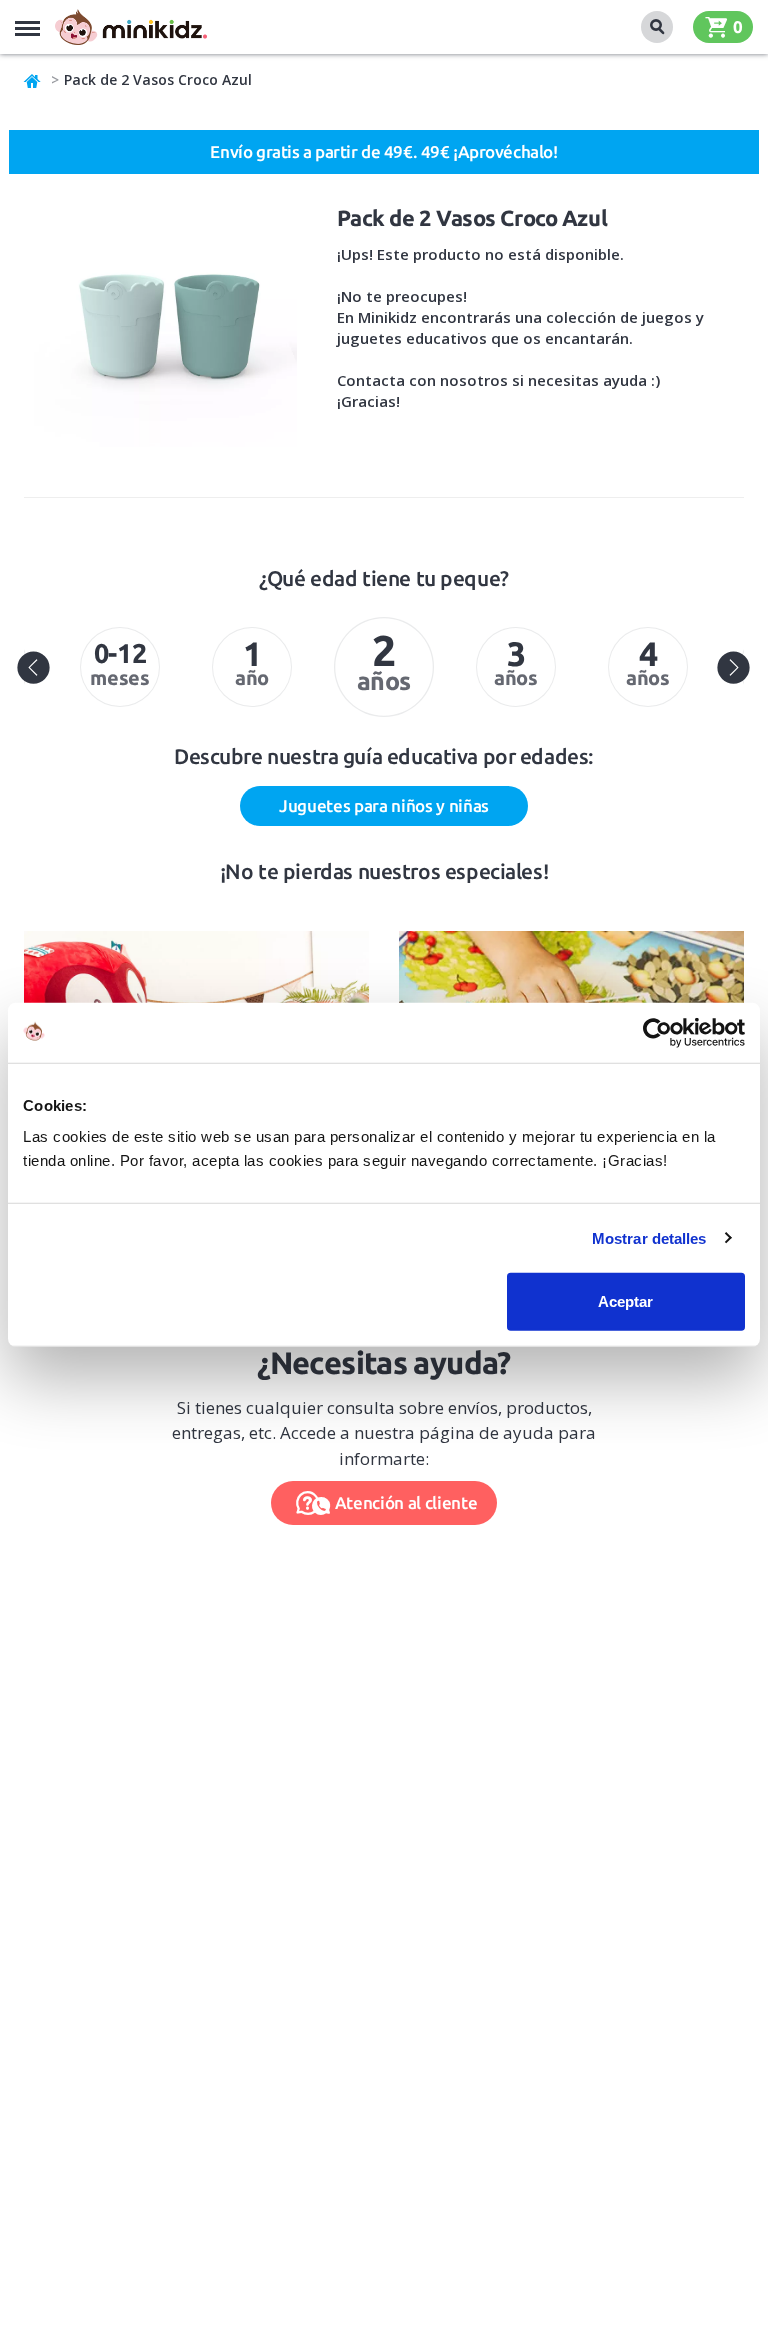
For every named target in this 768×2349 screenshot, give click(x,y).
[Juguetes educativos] (131, 27)
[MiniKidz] (33, 80)
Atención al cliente (406, 1502)
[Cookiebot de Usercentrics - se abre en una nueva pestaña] (657, 1032)
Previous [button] (34, 667)
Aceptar (625, 1301)
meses (119, 663)
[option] (120, 667)
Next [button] (734, 667)
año (252, 661)
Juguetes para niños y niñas (384, 805)
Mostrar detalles (649, 1237)
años (384, 660)
